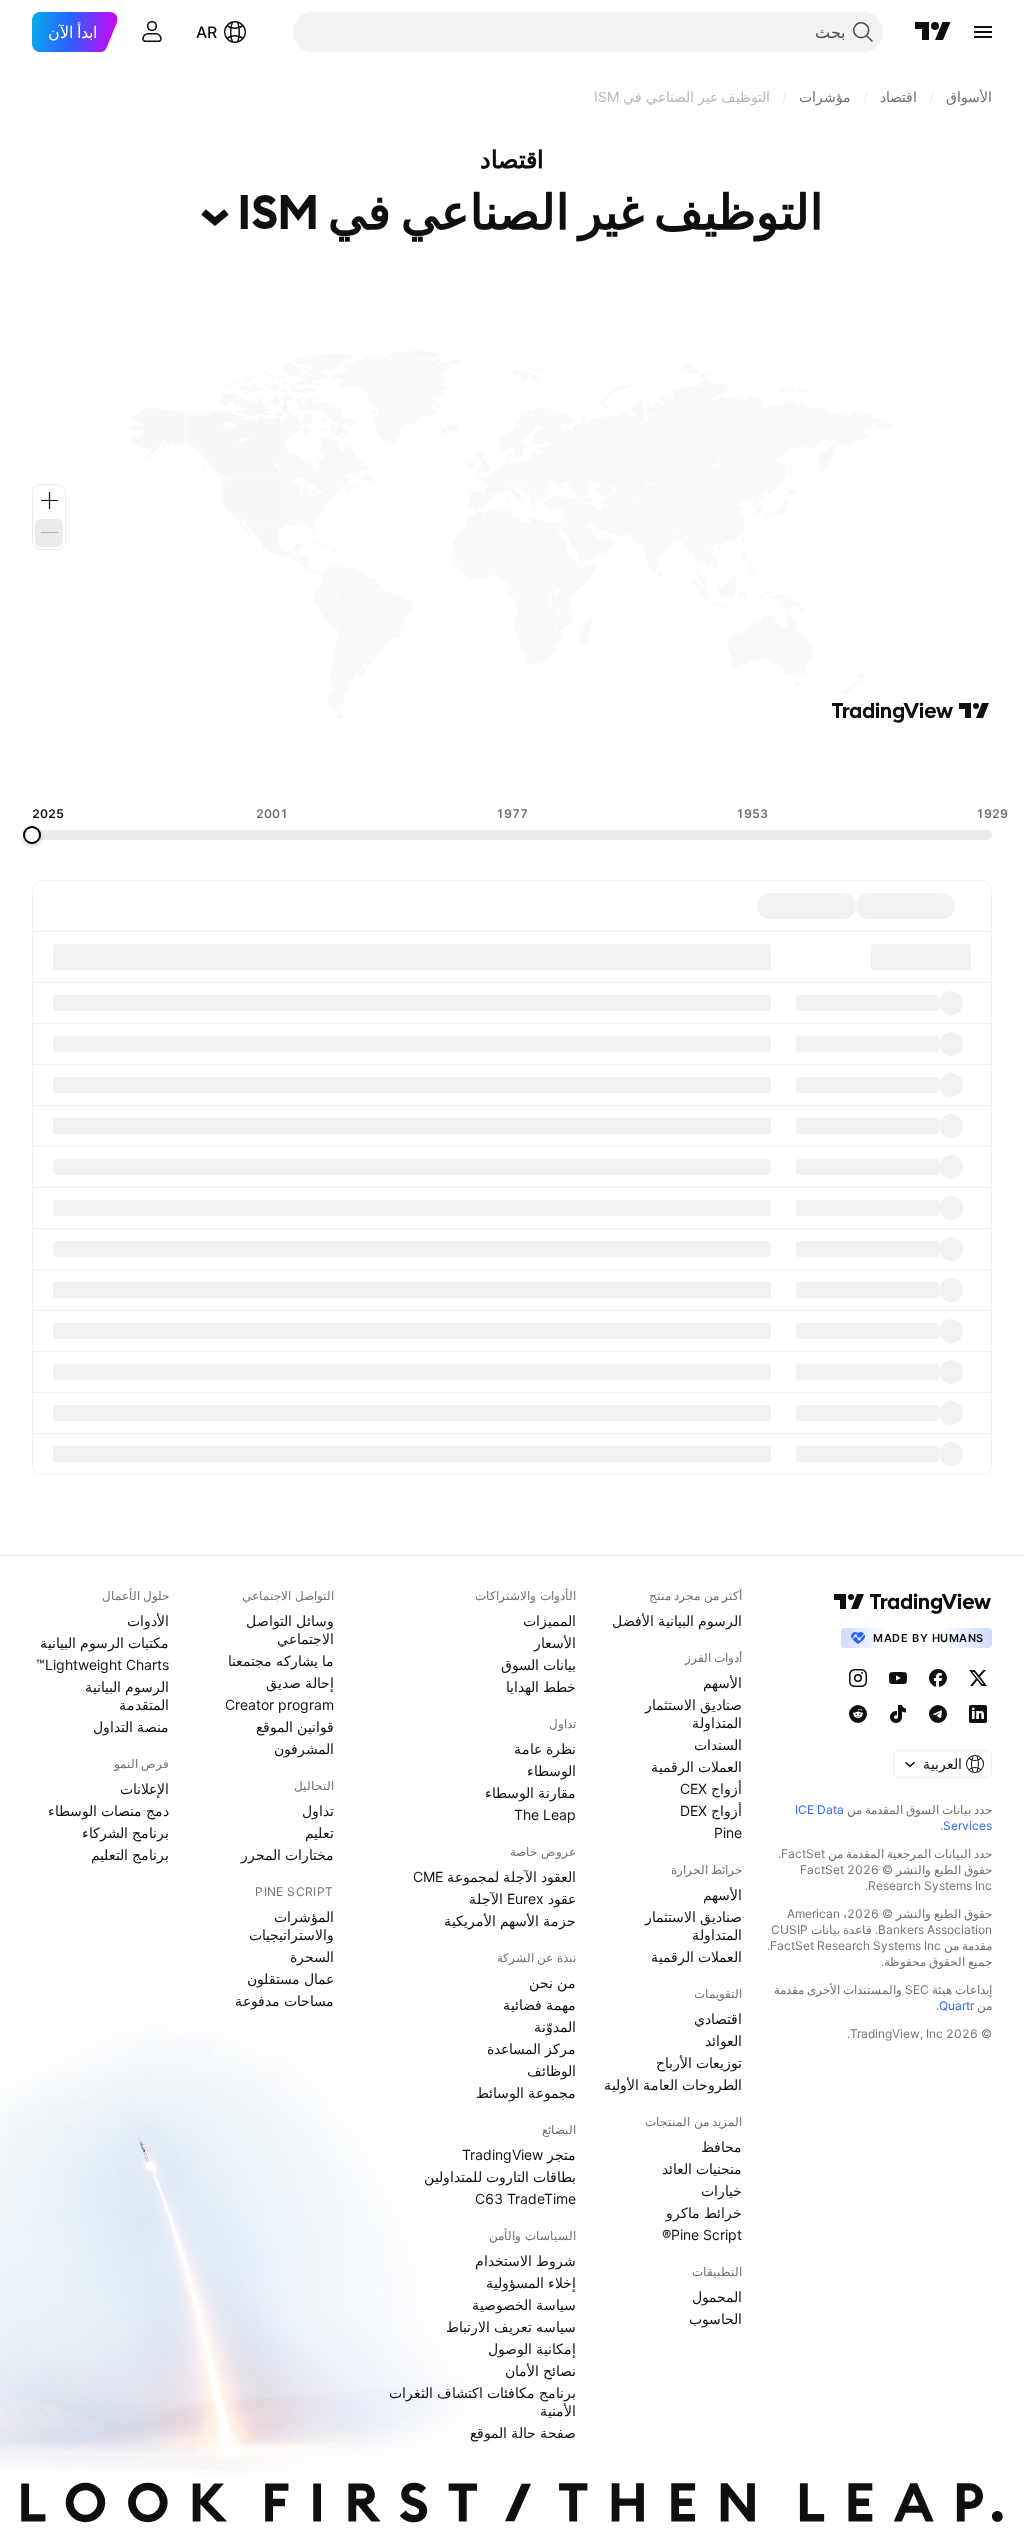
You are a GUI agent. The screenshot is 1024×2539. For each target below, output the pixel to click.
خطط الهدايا (541, 1686)
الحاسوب (715, 2318)
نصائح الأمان (540, 2370)
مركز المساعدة (531, 2048)
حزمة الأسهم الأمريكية (510, 1920)
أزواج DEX (711, 1810)
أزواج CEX (711, 1788)
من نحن (552, 1982)
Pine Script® (702, 2234)
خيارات (721, 2190)
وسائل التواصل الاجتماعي (290, 1629)
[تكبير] (49, 501)
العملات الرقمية (696, 1766)
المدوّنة (555, 2026)
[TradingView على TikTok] (898, 1714)
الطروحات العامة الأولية (673, 2084)
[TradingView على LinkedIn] (978, 1714)
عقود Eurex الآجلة (522, 1898)
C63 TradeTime (525, 2198)
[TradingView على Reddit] (858, 1714)
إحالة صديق (300, 1682)
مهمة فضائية (539, 2004)
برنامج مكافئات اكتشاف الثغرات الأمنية (482, 2401)
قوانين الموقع (295, 1726)
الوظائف (551, 2070)
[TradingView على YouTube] (898, 1678)
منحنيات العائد (702, 2168)
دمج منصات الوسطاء (108, 1810)
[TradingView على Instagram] (858, 1678)
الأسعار (555, 1642)
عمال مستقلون (290, 1978)
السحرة (312, 1956)
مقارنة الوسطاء (530, 1792)
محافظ (721, 2146)
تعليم (319, 1832)
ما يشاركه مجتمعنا (281, 1660)
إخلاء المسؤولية (531, 2282)
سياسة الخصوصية (524, 2304)
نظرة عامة (545, 1748)
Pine (728, 1832)
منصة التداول (131, 1726)
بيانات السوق (538, 1664)
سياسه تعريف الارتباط (511, 2326)
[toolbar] (512, 765)
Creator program (279, 1704)
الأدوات (148, 1620)
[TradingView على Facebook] (938, 1678)
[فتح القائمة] (983, 32)
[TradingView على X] (978, 1678)
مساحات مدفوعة (284, 2000)
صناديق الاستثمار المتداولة (693, 1713)
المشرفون (304, 1748)
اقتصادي (718, 2018)
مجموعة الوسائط (526, 2092)
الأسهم (722, 1682)
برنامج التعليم (130, 1854)
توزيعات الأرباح (699, 2062)
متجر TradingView (519, 2154)
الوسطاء (551, 1770)
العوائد (723, 2040)
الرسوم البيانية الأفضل (677, 1620)
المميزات (549, 1620)
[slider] (32, 835)
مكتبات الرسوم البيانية (104, 1642)
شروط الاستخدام (525, 2260)
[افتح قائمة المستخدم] (152, 32)
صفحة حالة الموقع (523, 2432)
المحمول (717, 2296)
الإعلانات (144, 1788)
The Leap (545, 1814)
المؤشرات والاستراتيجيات (291, 1925)
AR (206, 32)
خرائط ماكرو (704, 2212)
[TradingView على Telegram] (938, 1714)
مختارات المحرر (287, 1854)
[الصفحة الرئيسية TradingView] (933, 32)
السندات (718, 1744)
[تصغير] (49, 533)
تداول (318, 1810)
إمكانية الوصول (532, 2348)
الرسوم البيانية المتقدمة (127, 1695)
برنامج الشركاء (125, 1832)
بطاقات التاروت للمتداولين (500, 2176)
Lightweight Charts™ (102, 1664)
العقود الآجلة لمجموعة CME (494, 1876)
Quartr (956, 2005)
